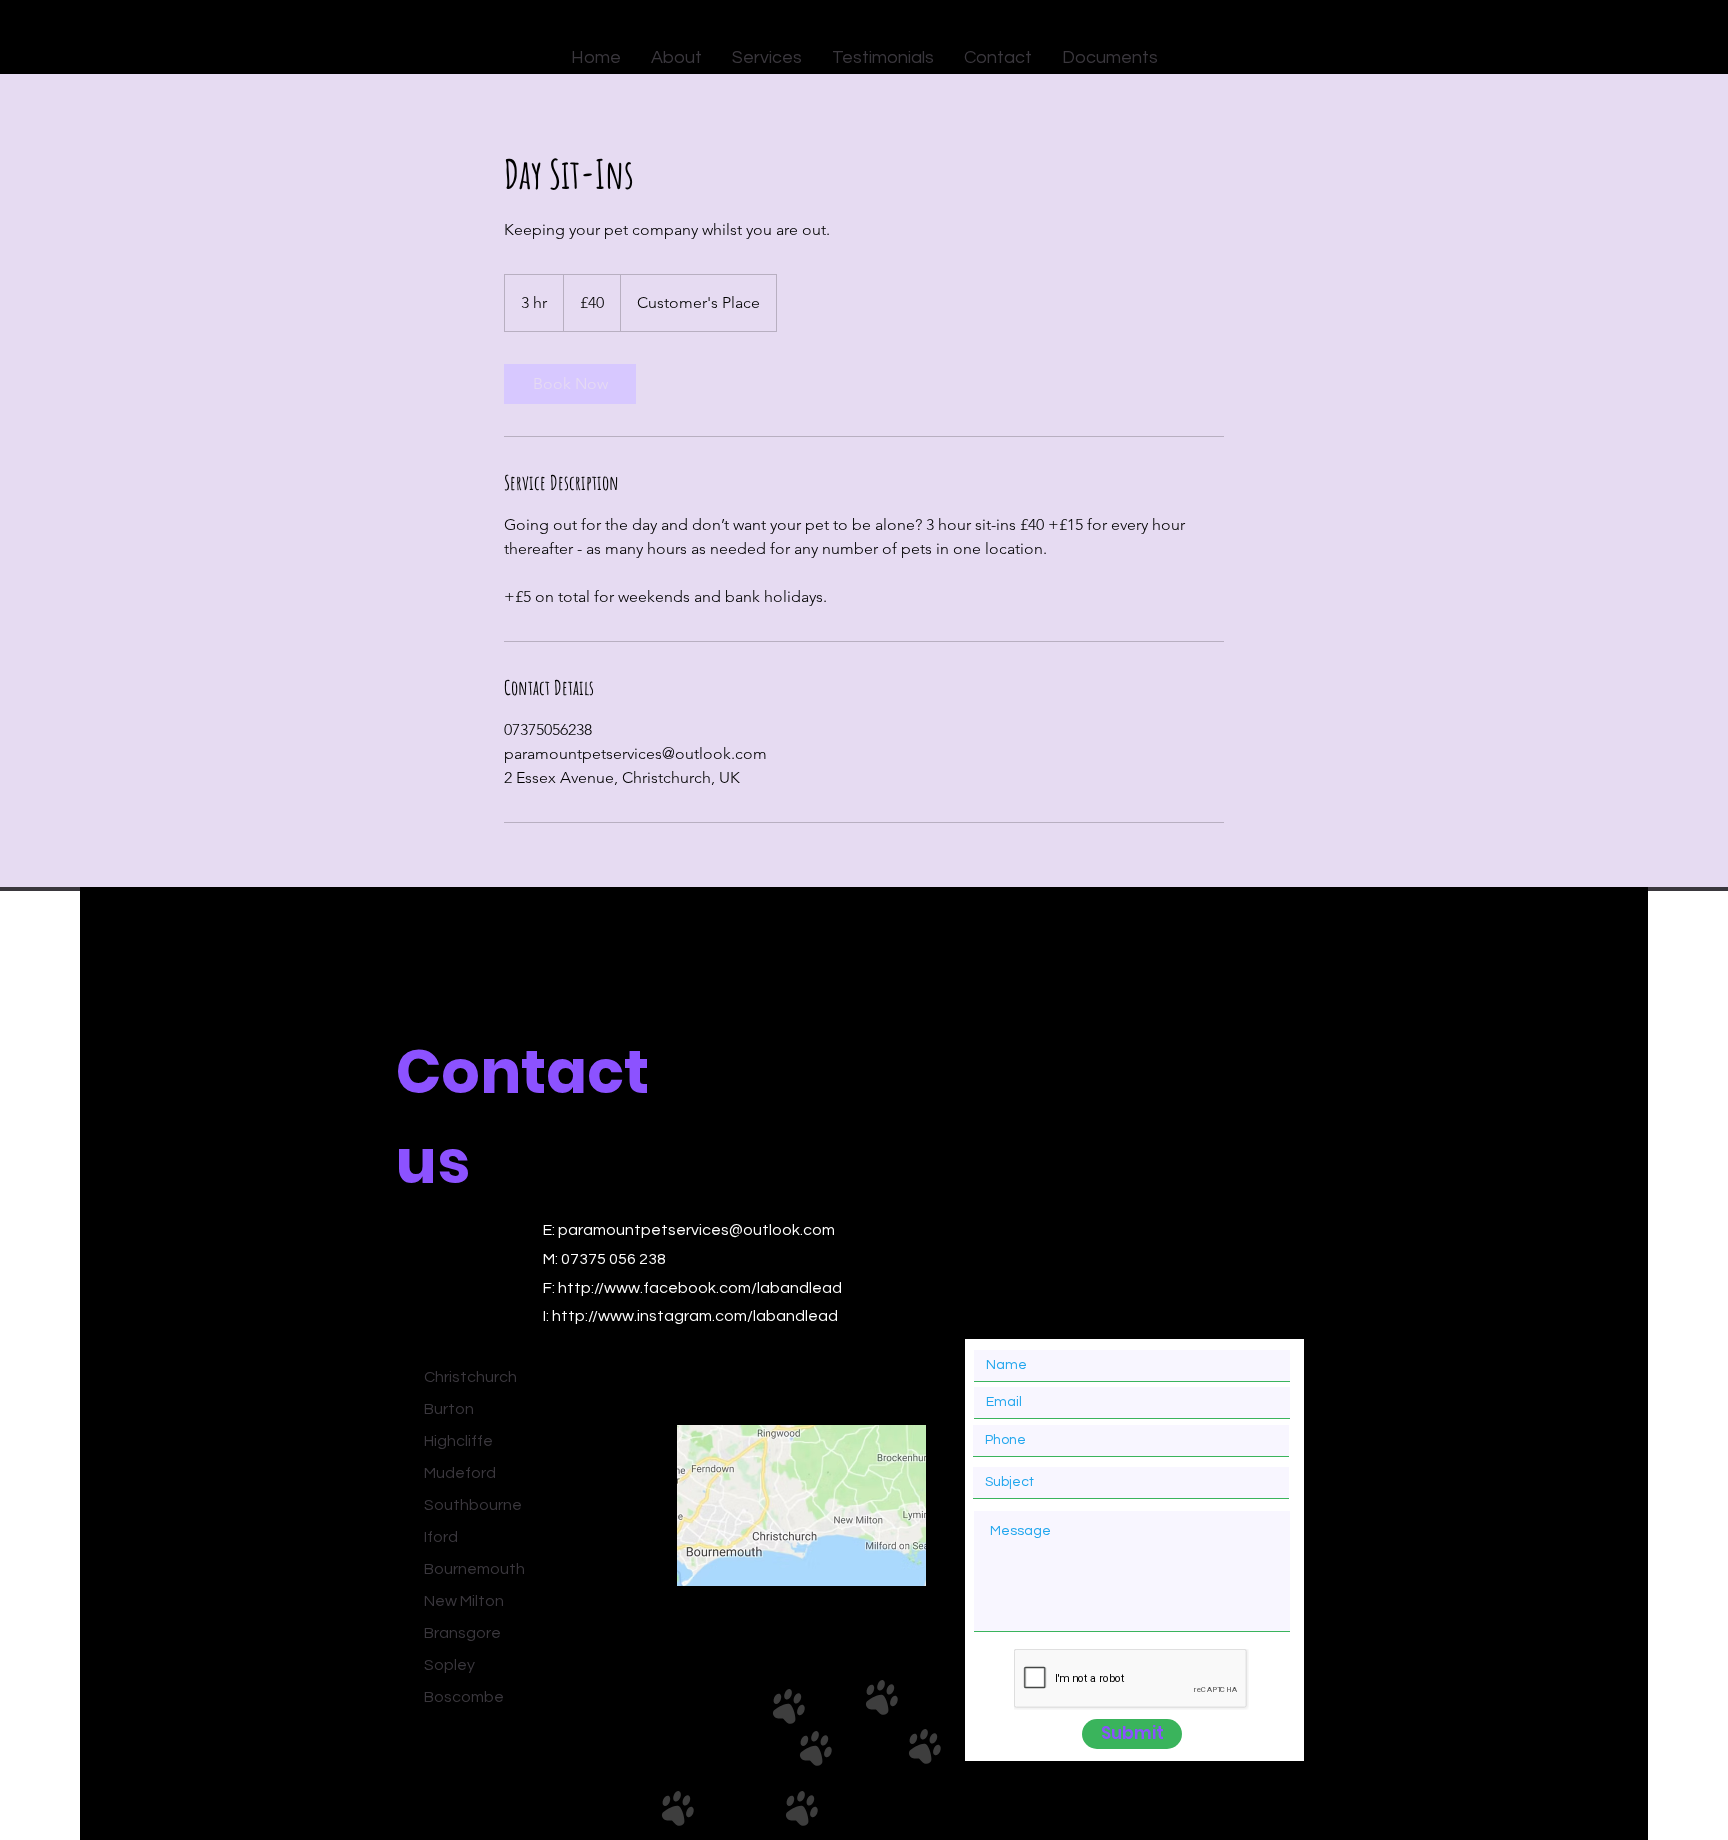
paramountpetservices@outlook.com (696, 1230)
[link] (570, 384)
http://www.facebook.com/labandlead (700, 1288)
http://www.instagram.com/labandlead (695, 1316)
